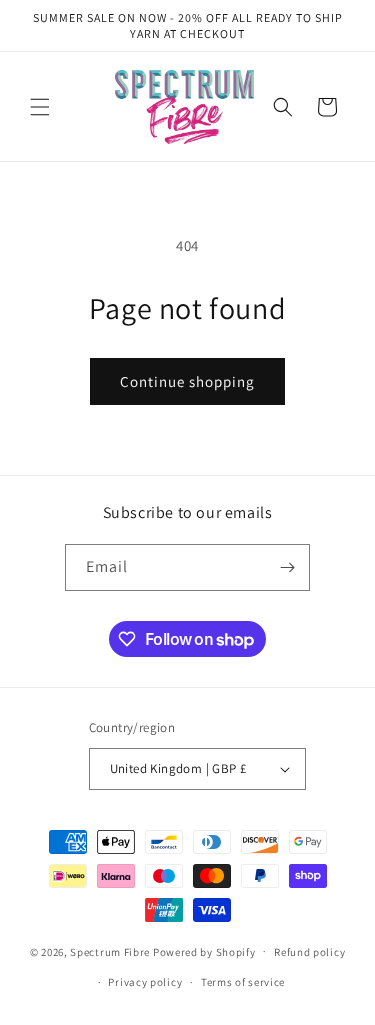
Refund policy (309, 952)
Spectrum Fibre (110, 951)
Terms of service (243, 982)
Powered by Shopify (204, 951)
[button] (40, 107)
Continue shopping (187, 381)
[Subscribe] (287, 567)
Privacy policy (145, 982)
